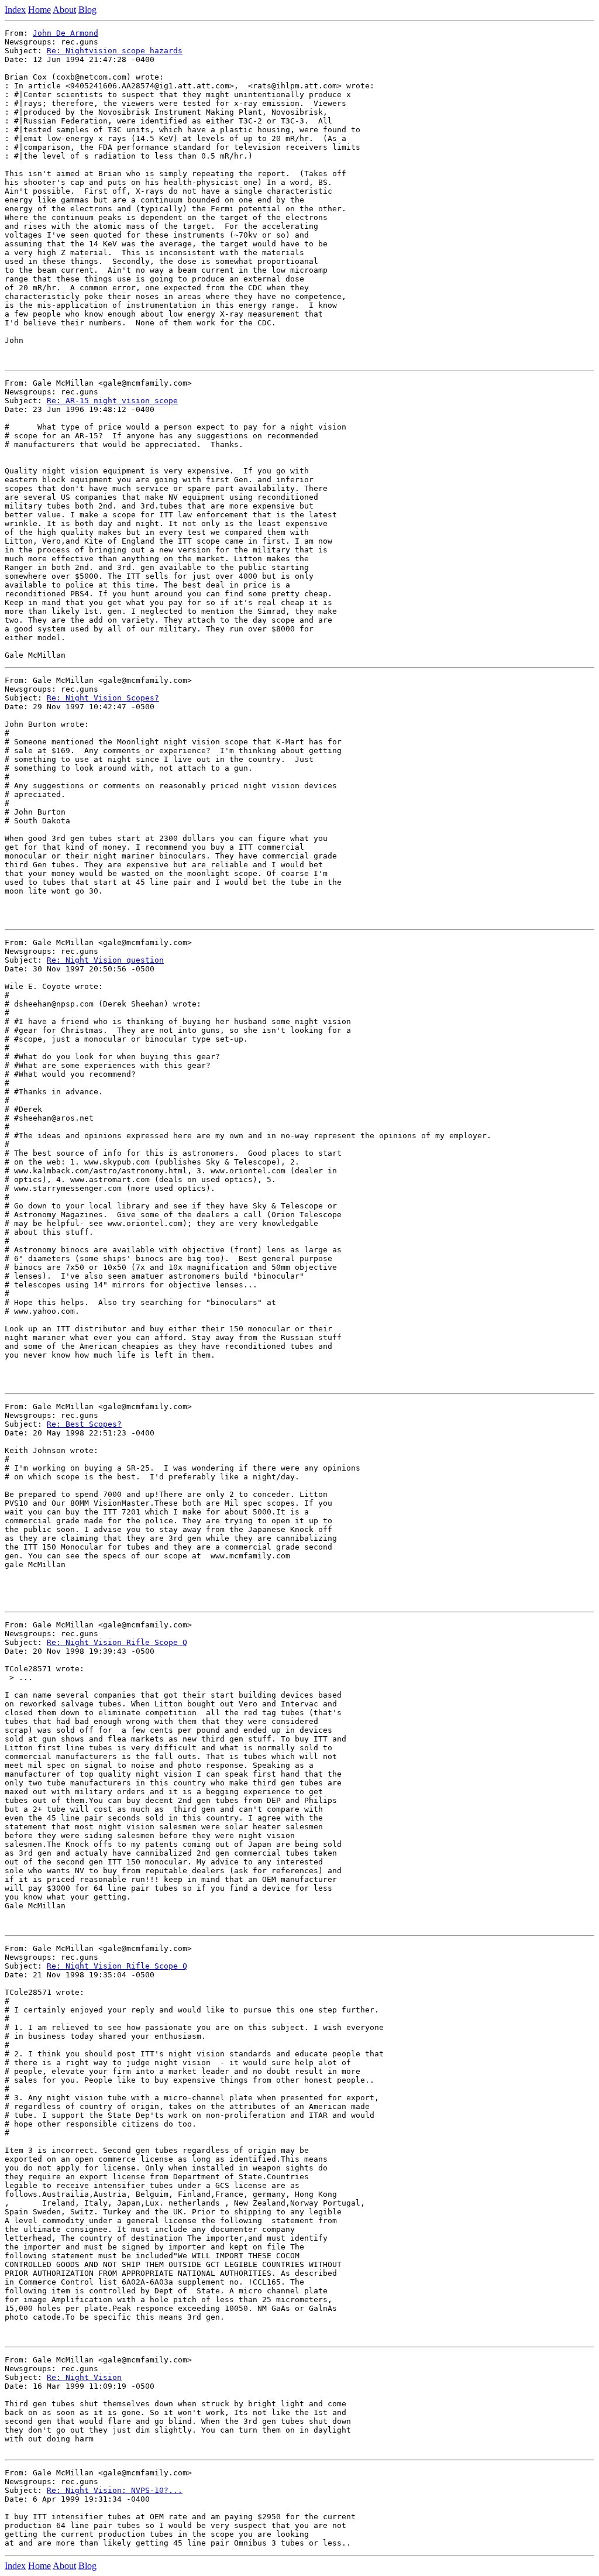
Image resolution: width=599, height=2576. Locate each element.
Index (15, 10)
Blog (87, 10)
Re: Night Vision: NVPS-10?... (115, 2490)
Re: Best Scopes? (84, 1424)
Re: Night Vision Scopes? (103, 698)
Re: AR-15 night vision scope (112, 401)
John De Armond (66, 33)
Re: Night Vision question (105, 960)
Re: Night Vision (84, 2377)
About (64, 10)
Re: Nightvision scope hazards (115, 51)
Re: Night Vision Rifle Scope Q (117, 1642)
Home (39, 10)
